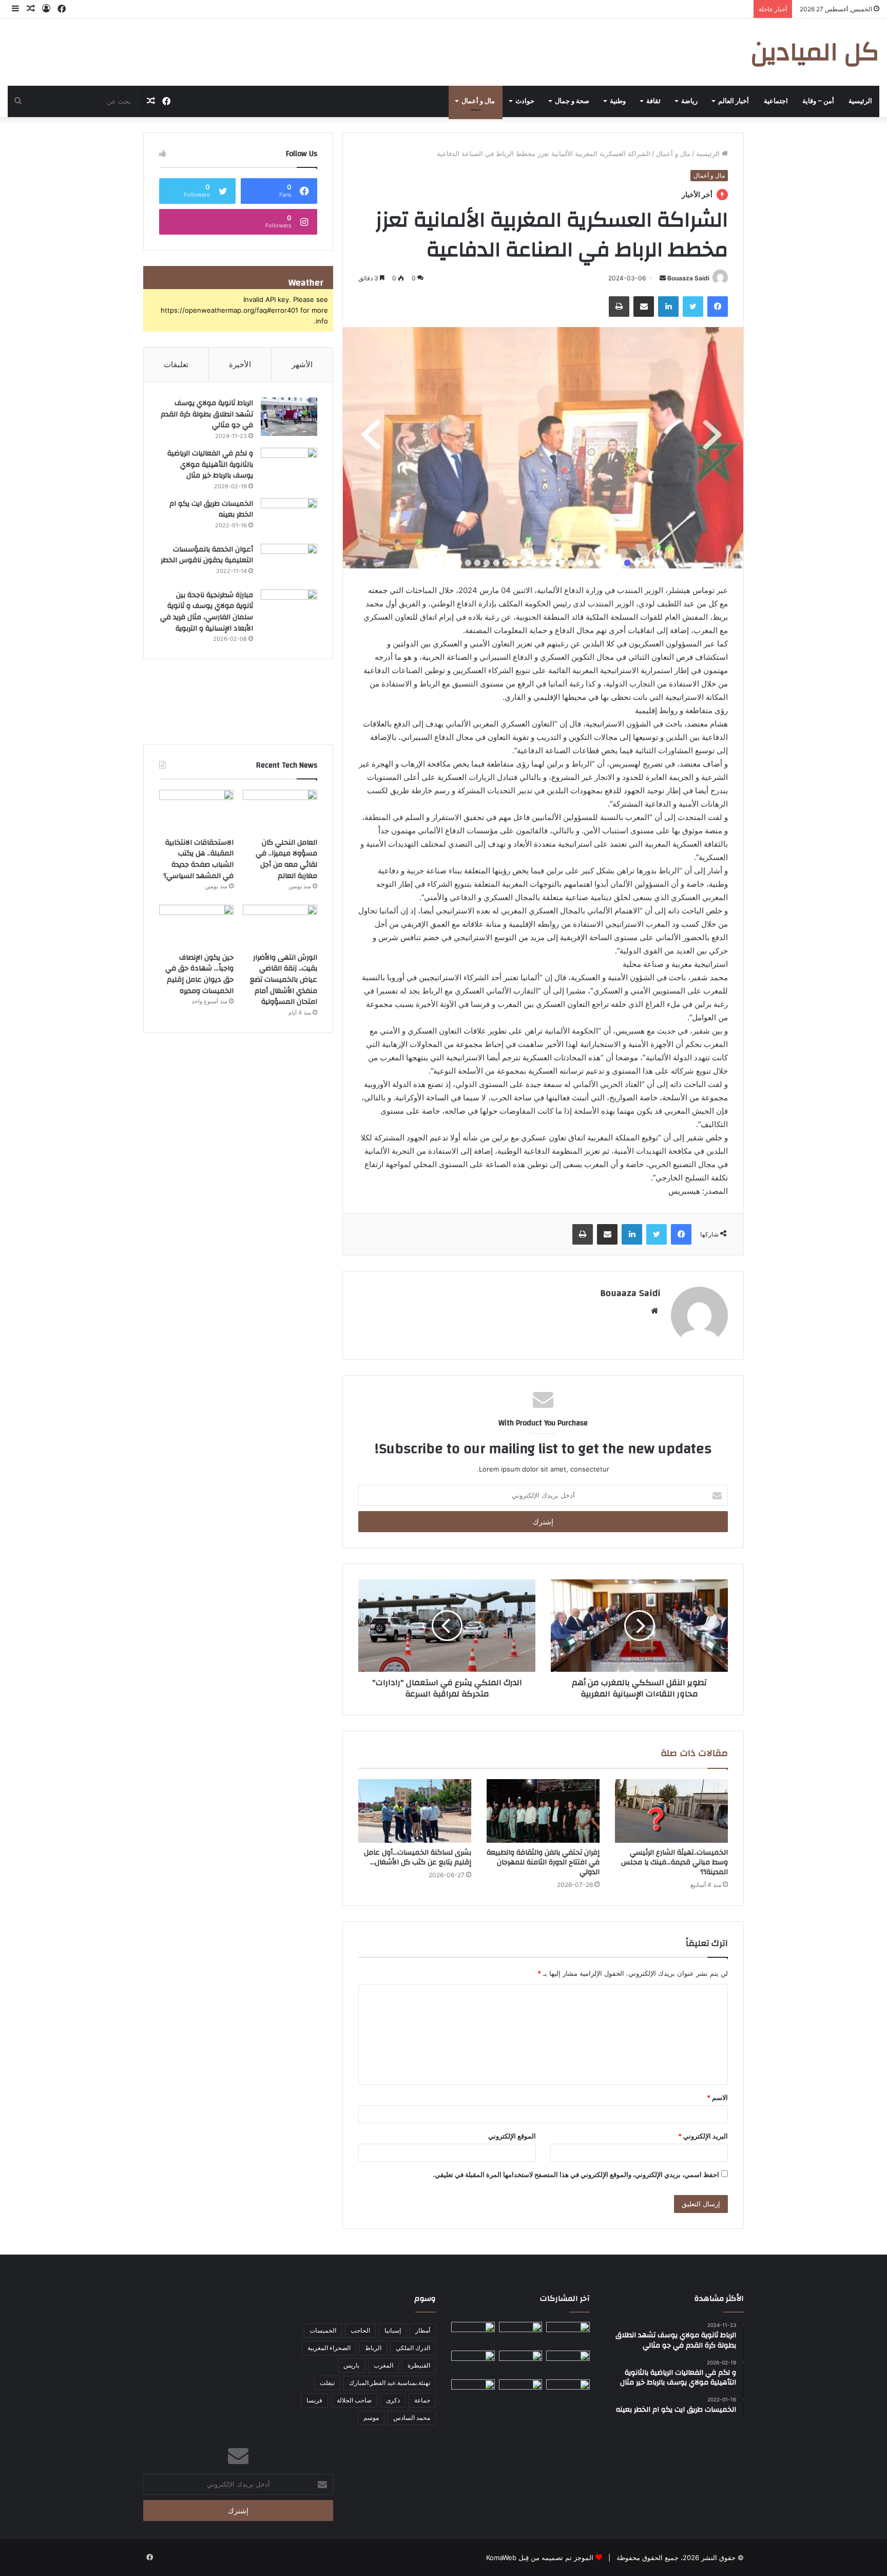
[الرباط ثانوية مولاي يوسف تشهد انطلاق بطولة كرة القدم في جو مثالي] (289, 417)
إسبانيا (393, 2330)
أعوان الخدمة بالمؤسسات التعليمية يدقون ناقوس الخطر (207, 555)
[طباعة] (619, 307)
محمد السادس (412, 2418)
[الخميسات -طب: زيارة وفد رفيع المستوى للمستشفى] (568, 2392)
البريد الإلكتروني (703, 2136)
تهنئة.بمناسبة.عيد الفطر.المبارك (390, 2383)
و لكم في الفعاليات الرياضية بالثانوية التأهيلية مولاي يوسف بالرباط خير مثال (210, 464)
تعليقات (176, 364)
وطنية (618, 101)
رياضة (689, 101)
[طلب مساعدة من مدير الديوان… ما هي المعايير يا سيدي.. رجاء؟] (521, 2392)
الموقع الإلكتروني (512, 2136)
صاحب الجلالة (354, 2400)
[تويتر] (693, 307)
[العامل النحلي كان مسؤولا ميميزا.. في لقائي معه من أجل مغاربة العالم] (280, 811)
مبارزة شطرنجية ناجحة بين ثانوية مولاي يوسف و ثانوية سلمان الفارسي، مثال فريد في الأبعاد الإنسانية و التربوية (207, 612)
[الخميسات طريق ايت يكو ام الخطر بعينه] (289, 517)
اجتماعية (776, 101)
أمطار (423, 2330)
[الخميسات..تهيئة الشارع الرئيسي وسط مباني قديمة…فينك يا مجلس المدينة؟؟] (671, 1811)
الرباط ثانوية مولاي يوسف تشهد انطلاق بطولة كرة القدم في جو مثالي (207, 414)
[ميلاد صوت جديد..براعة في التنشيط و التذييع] (473, 2392)
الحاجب (360, 2330)
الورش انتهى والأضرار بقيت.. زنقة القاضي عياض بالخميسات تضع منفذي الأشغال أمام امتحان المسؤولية (284, 980)
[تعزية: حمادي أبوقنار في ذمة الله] (568, 2334)
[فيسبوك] (718, 307)
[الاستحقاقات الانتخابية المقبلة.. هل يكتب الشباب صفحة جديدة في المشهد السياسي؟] (196, 811)
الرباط (373, 2348)
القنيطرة (419, 2365)
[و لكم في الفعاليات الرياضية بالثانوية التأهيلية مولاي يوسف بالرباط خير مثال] (289, 467)
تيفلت (327, 2383)
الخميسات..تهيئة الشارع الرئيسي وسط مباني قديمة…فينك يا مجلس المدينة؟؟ (674, 1862)
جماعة (422, 2400)
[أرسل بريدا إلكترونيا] (663, 278)
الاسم (717, 2097)
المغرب (383, 2365)
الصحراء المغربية (329, 2348)
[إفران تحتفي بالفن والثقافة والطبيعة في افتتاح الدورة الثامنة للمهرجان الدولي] (543, 1811)
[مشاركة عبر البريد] (644, 307)
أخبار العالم (734, 101)
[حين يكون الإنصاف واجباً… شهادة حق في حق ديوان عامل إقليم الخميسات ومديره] (196, 926)
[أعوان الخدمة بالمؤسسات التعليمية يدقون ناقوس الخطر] (289, 563)
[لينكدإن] (668, 307)
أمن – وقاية (818, 101)
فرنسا (314, 2400)
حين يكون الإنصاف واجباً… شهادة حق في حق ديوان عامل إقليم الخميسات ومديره (199, 974)
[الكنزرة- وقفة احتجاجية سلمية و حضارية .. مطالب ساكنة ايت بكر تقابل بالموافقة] (473, 2363)
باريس (351, 2365)
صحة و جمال (572, 101)
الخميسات (323, 2330)
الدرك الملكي (413, 2348)
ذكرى (393, 2400)
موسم (371, 2418)
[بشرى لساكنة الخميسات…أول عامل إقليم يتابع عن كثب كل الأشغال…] (415, 1811)
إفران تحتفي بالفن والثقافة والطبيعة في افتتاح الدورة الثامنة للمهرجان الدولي (543, 1862)
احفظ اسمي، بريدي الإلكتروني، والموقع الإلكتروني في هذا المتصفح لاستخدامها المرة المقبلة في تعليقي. (576, 2174)
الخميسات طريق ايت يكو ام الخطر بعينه (211, 509)
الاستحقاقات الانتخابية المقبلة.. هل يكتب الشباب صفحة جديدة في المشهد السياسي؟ (198, 859)
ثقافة (653, 101)
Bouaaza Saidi (688, 278)
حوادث (525, 101)
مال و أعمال (478, 101)
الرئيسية (860, 101)
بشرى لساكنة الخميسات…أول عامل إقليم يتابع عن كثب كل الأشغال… (418, 1857)
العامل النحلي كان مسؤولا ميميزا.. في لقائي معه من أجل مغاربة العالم (286, 859)
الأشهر (302, 364)
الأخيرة (240, 364)
